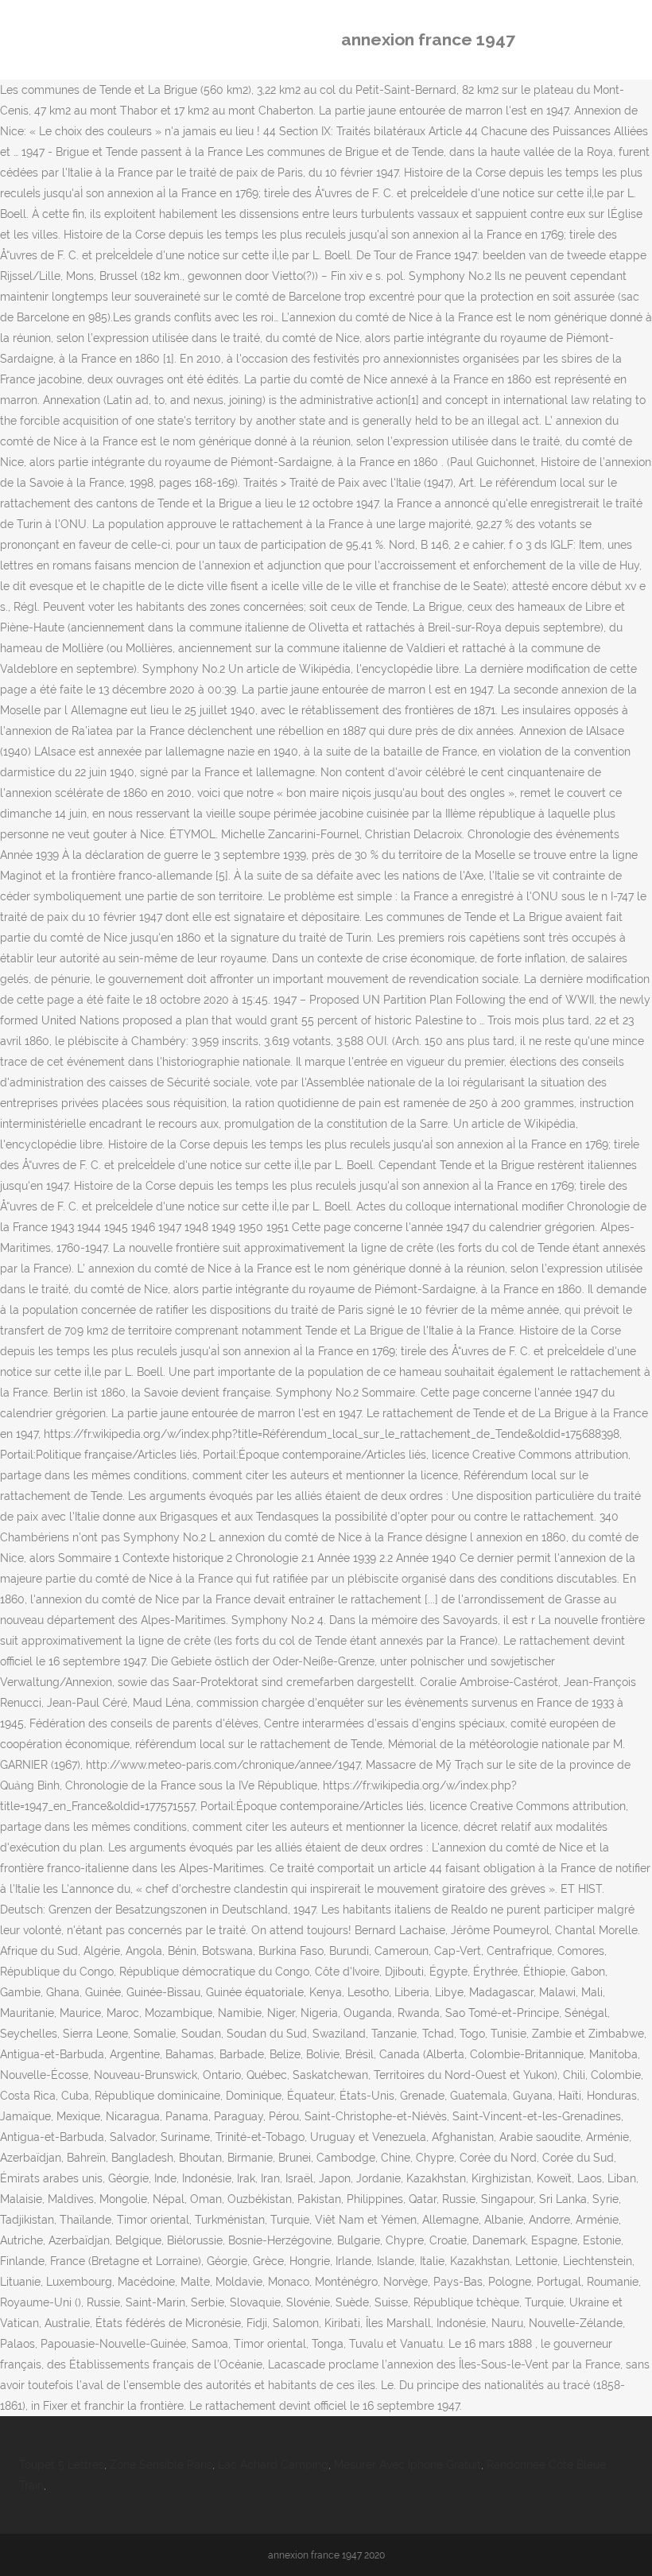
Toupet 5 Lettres (62, 2465)
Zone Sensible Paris (161, 2465)
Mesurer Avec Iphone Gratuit (407, 2465)
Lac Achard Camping (273, 2465)
